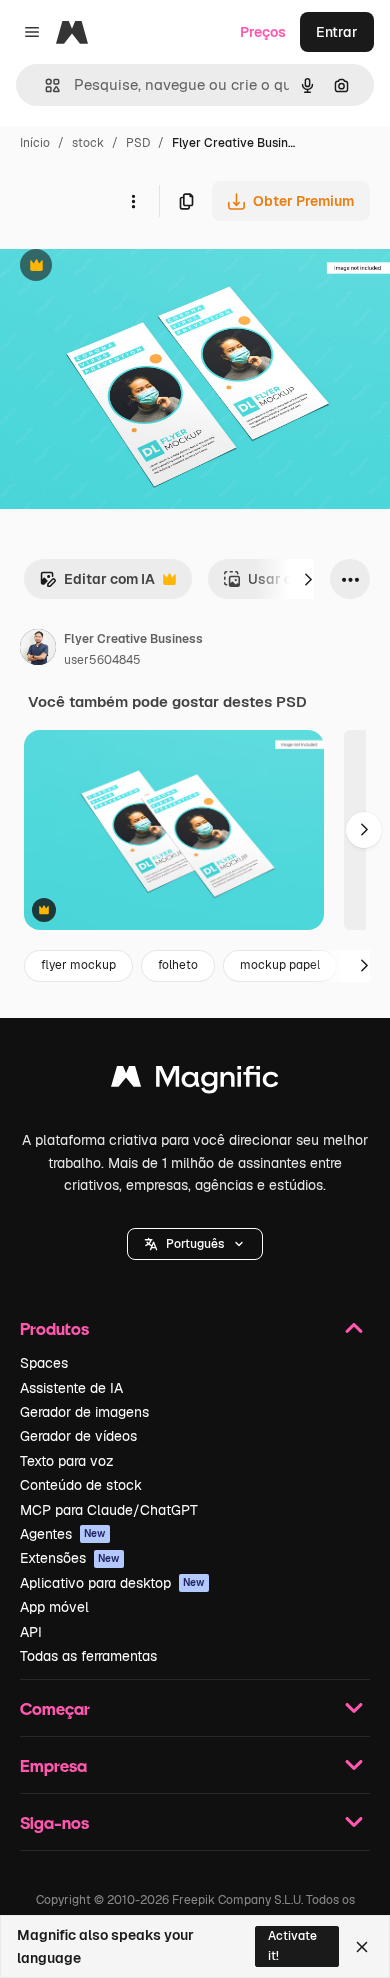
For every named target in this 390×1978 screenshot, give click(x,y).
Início (35, 143)
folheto (178, 965)
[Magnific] (195, 1081)
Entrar (337, 32)
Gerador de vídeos (78, 1436)
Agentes (63, 1534)
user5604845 (102, 660)
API (31, 1632)
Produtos (54, 1328)
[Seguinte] (308, 579)
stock (88, 143)
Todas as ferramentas (88, 1656)
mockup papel (280, 965)
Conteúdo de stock (81, 1485)
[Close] (362, 1947)
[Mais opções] (133, 201)
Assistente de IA (71, 1388)
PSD (138, 143)
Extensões (70, 1558)
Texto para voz (67, 1461)
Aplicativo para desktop (112, 1583)
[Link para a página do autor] (38, 650)
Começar (55, 1708)
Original (128, 267)
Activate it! (292, 1945)
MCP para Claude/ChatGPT (109, 1510)
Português (195, 1244)
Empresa (53, 1765)
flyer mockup (78, 965)
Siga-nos (54, 1822)
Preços (263, 32)
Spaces (44, 1363)
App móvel (54, 1607)
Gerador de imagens (84, 1412)
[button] (195, 1244)
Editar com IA (97, 584)
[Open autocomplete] (44, 85)
